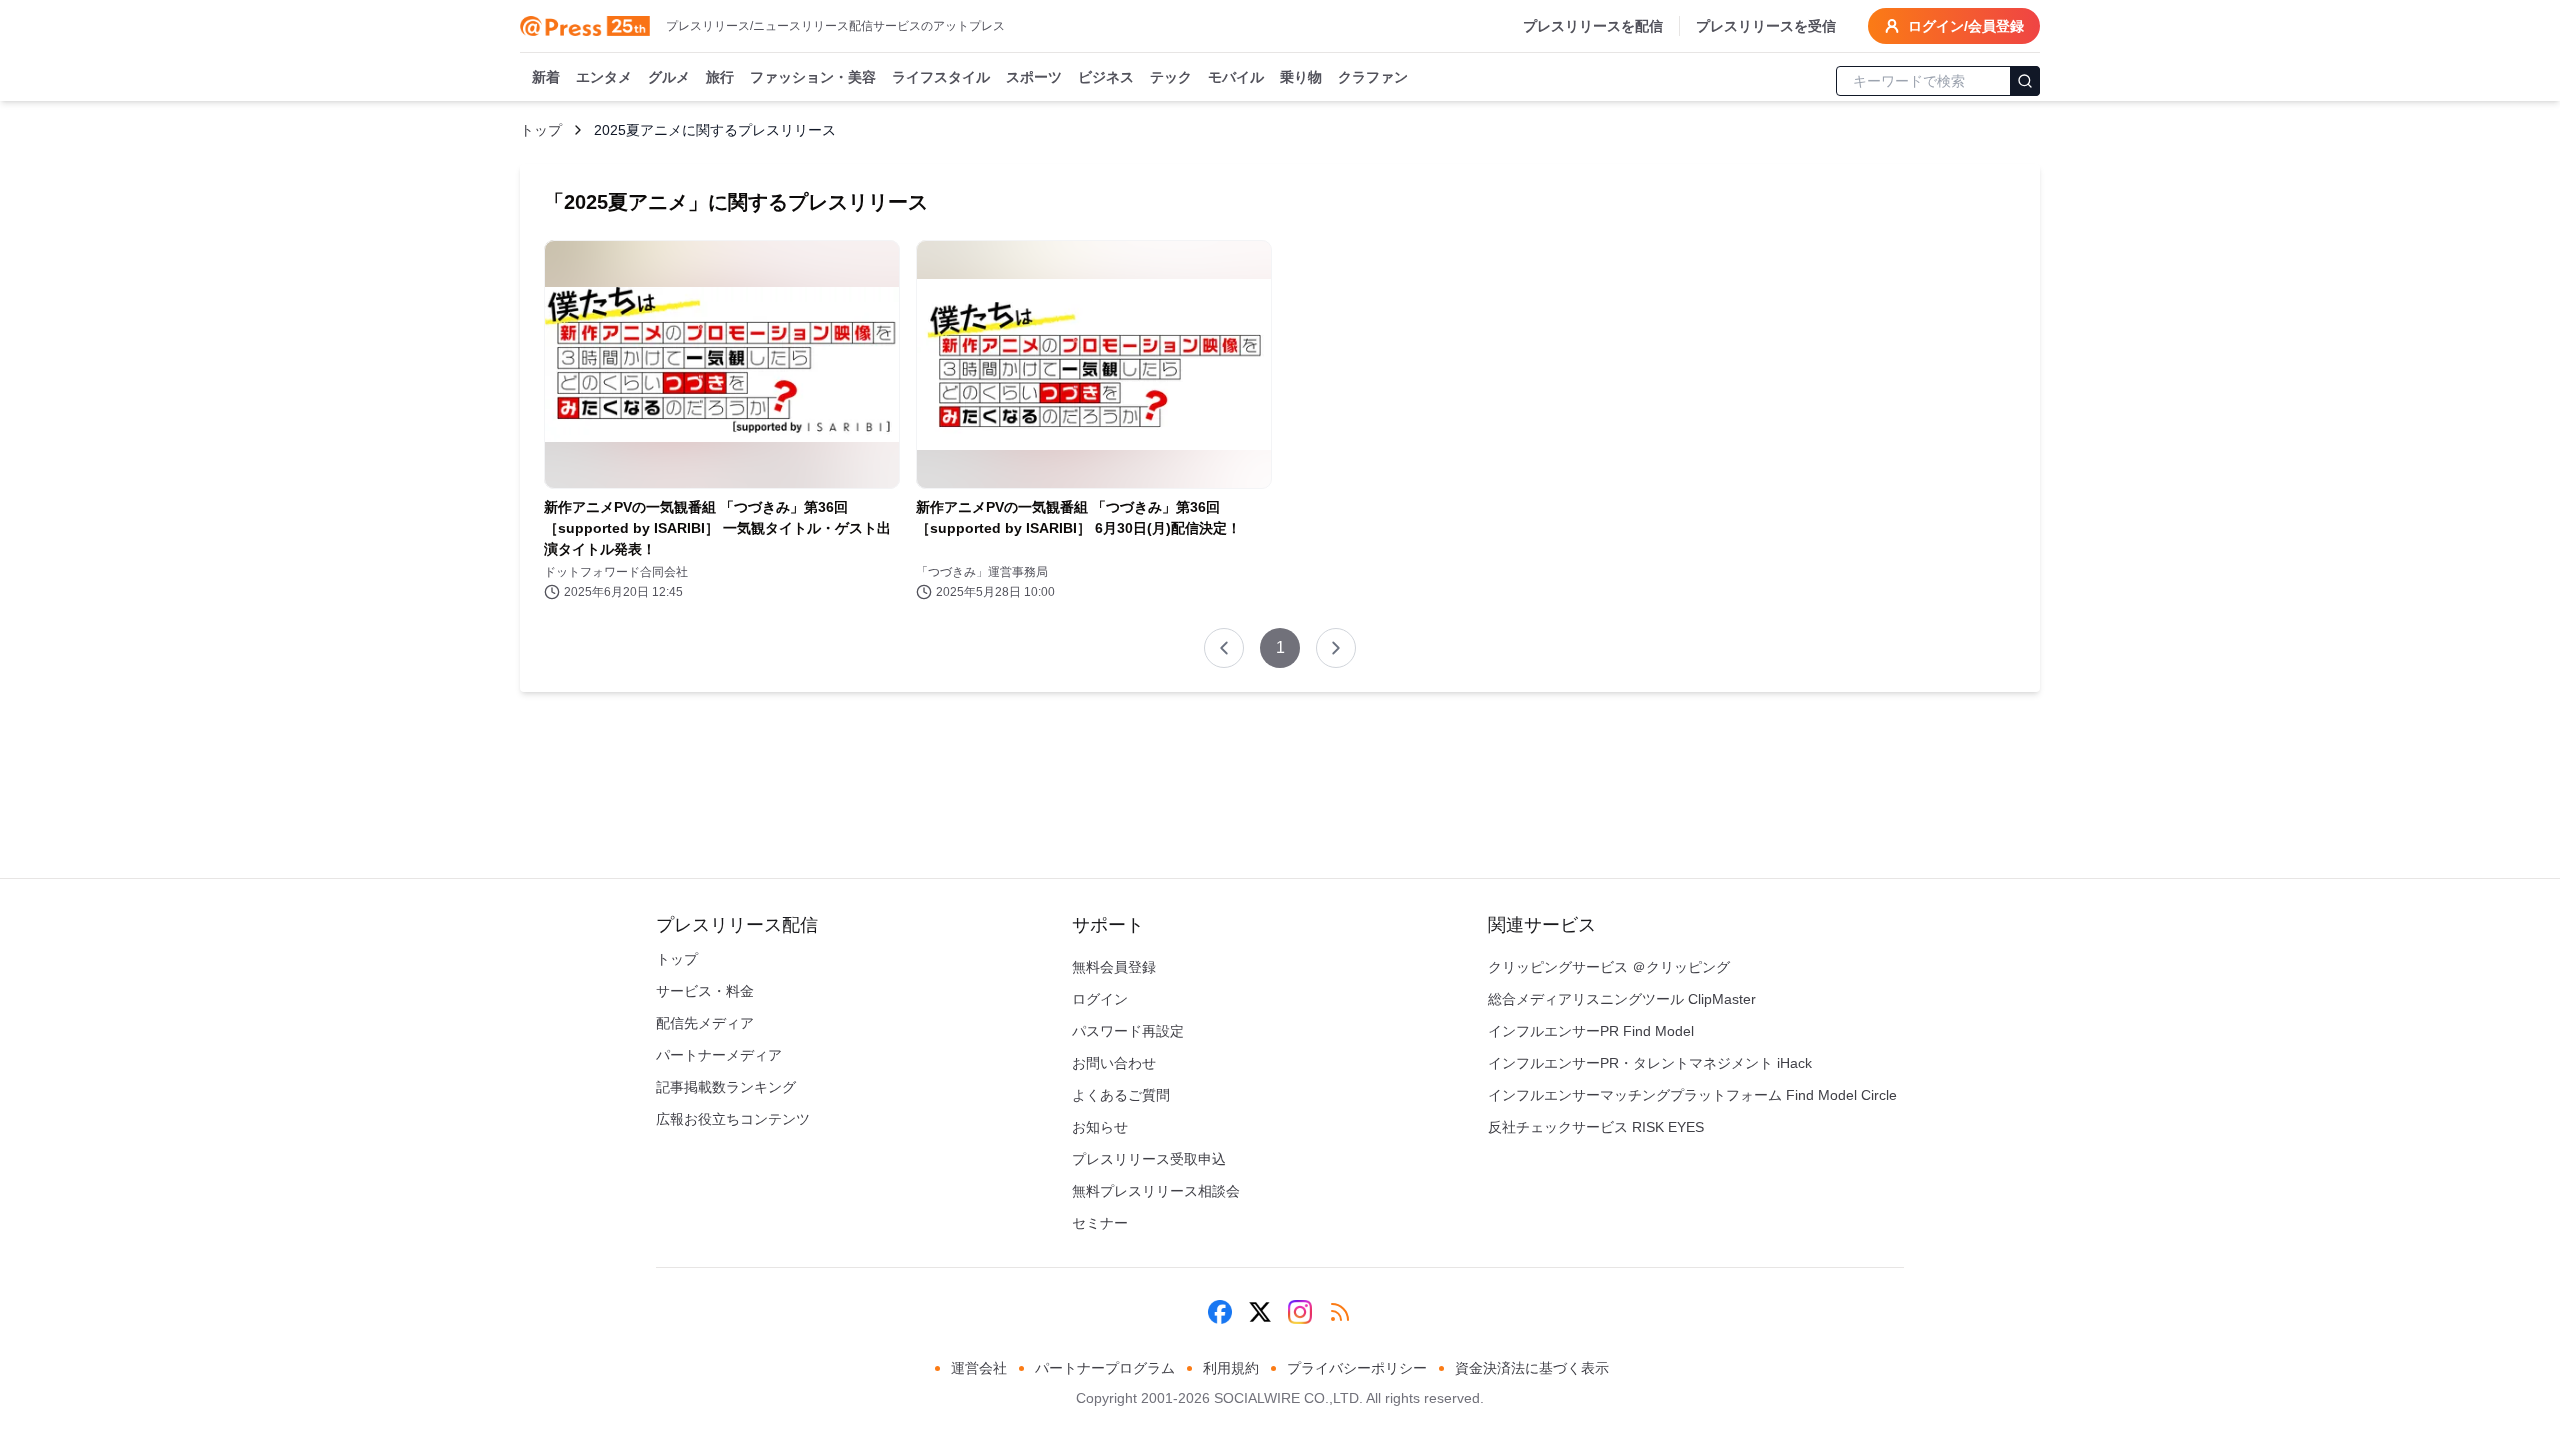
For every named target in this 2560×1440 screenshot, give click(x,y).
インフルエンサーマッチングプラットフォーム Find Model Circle (1692, 1095)
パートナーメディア (719, 1055)
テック (1171, 77)
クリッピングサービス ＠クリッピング (1609, 967)
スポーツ (1034, 77)
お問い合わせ (1114, 1063)
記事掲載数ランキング (726, 1087)
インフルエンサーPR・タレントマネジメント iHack (1650, 1063)
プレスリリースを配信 (1593, 26)
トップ (541, 130)
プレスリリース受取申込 (1149, 1159)
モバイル (1236, 77)
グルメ (669, 77)
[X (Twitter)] (1260, 1312)
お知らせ (1100, 1127)
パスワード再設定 (1128, 1031)
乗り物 (1301, 77)
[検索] (2025, 81)
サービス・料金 (705, 991)
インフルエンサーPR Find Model (1591, 1031)
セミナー (1100, 1223)
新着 (546, 77)
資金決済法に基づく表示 (1532, 1368)
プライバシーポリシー (1357, 1368)
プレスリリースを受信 (1766, 26)
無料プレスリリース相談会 (1156, 1191)
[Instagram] (1300, 1312)
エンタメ (604, 77)
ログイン (1100, 999)
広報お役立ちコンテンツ (733, 1119)
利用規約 (1231, 1368)
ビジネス (1106, 77)
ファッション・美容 (813, 77)
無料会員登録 (1114, 967)
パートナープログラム (1105, 1368)
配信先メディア (705, 1023)
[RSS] (1340, 1312)
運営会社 (979, 1368)
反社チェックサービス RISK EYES (1596, 1127)
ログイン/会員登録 (1966, 26)
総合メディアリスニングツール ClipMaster (1622, 999)
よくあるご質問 (1121, 1095)
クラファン (1373, 77)
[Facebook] (1220, 1312)
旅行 (720, 77)
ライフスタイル (941, 77)
